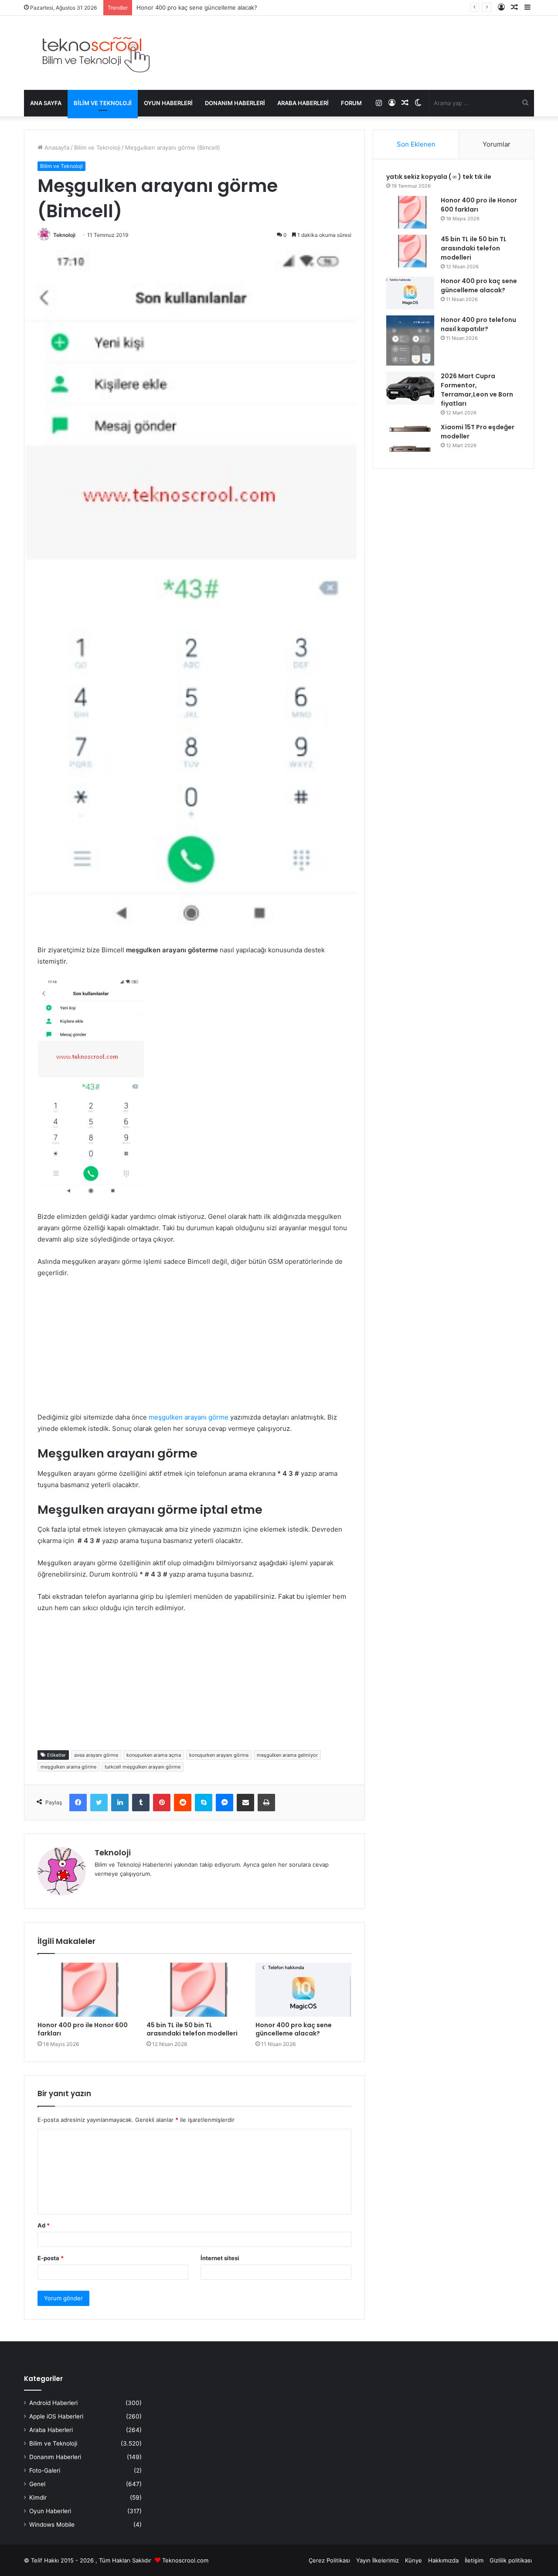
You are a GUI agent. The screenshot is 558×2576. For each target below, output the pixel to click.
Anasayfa (56, 147)
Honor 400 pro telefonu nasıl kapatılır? (189, 7)
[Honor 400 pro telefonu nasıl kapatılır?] (410, 340)
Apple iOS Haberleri (56, 2416)
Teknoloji (64, 235)
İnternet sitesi (220, 2258)
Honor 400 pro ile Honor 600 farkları (83, 2029)
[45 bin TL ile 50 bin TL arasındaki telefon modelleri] (194, 1990)
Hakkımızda (443, 2560)
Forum (351, 103)
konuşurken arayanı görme (219, 1755)
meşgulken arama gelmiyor (287, 1755)
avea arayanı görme (96, 1755)
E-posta (51, 2258)
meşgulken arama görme (68, 1767)
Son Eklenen (416, 144)
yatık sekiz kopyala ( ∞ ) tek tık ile (439, 177)
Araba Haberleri (303, 103)
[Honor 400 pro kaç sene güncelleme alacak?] (303, 1990)
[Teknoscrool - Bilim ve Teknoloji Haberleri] (95, 53)
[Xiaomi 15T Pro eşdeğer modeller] (410, 439)
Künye (413, 2560)
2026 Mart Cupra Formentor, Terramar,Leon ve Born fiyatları (477, 390)
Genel (37, 2484)
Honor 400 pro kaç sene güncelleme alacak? (294, 2029)
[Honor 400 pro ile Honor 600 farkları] (85, 1990)
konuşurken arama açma (154, 1755)
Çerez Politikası (329, 2560)
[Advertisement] (194, 1351)
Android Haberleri (53, 2403)
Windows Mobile (52, 2525)
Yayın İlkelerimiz (378, 2560)
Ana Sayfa (46, 103)
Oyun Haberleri (168, 103)
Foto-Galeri (45, 2470)
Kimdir (38, 2497)
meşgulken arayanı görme (189, 1417)
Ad (44, 2225)
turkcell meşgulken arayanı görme (143, 1767)
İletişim (474, 2560)
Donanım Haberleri (235, 103)
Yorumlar (497, 144)
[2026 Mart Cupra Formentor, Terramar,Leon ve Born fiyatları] (410, 388)
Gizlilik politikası (511, 2560)
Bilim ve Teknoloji (103, 103)
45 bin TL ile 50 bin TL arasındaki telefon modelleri (192, 2029)
